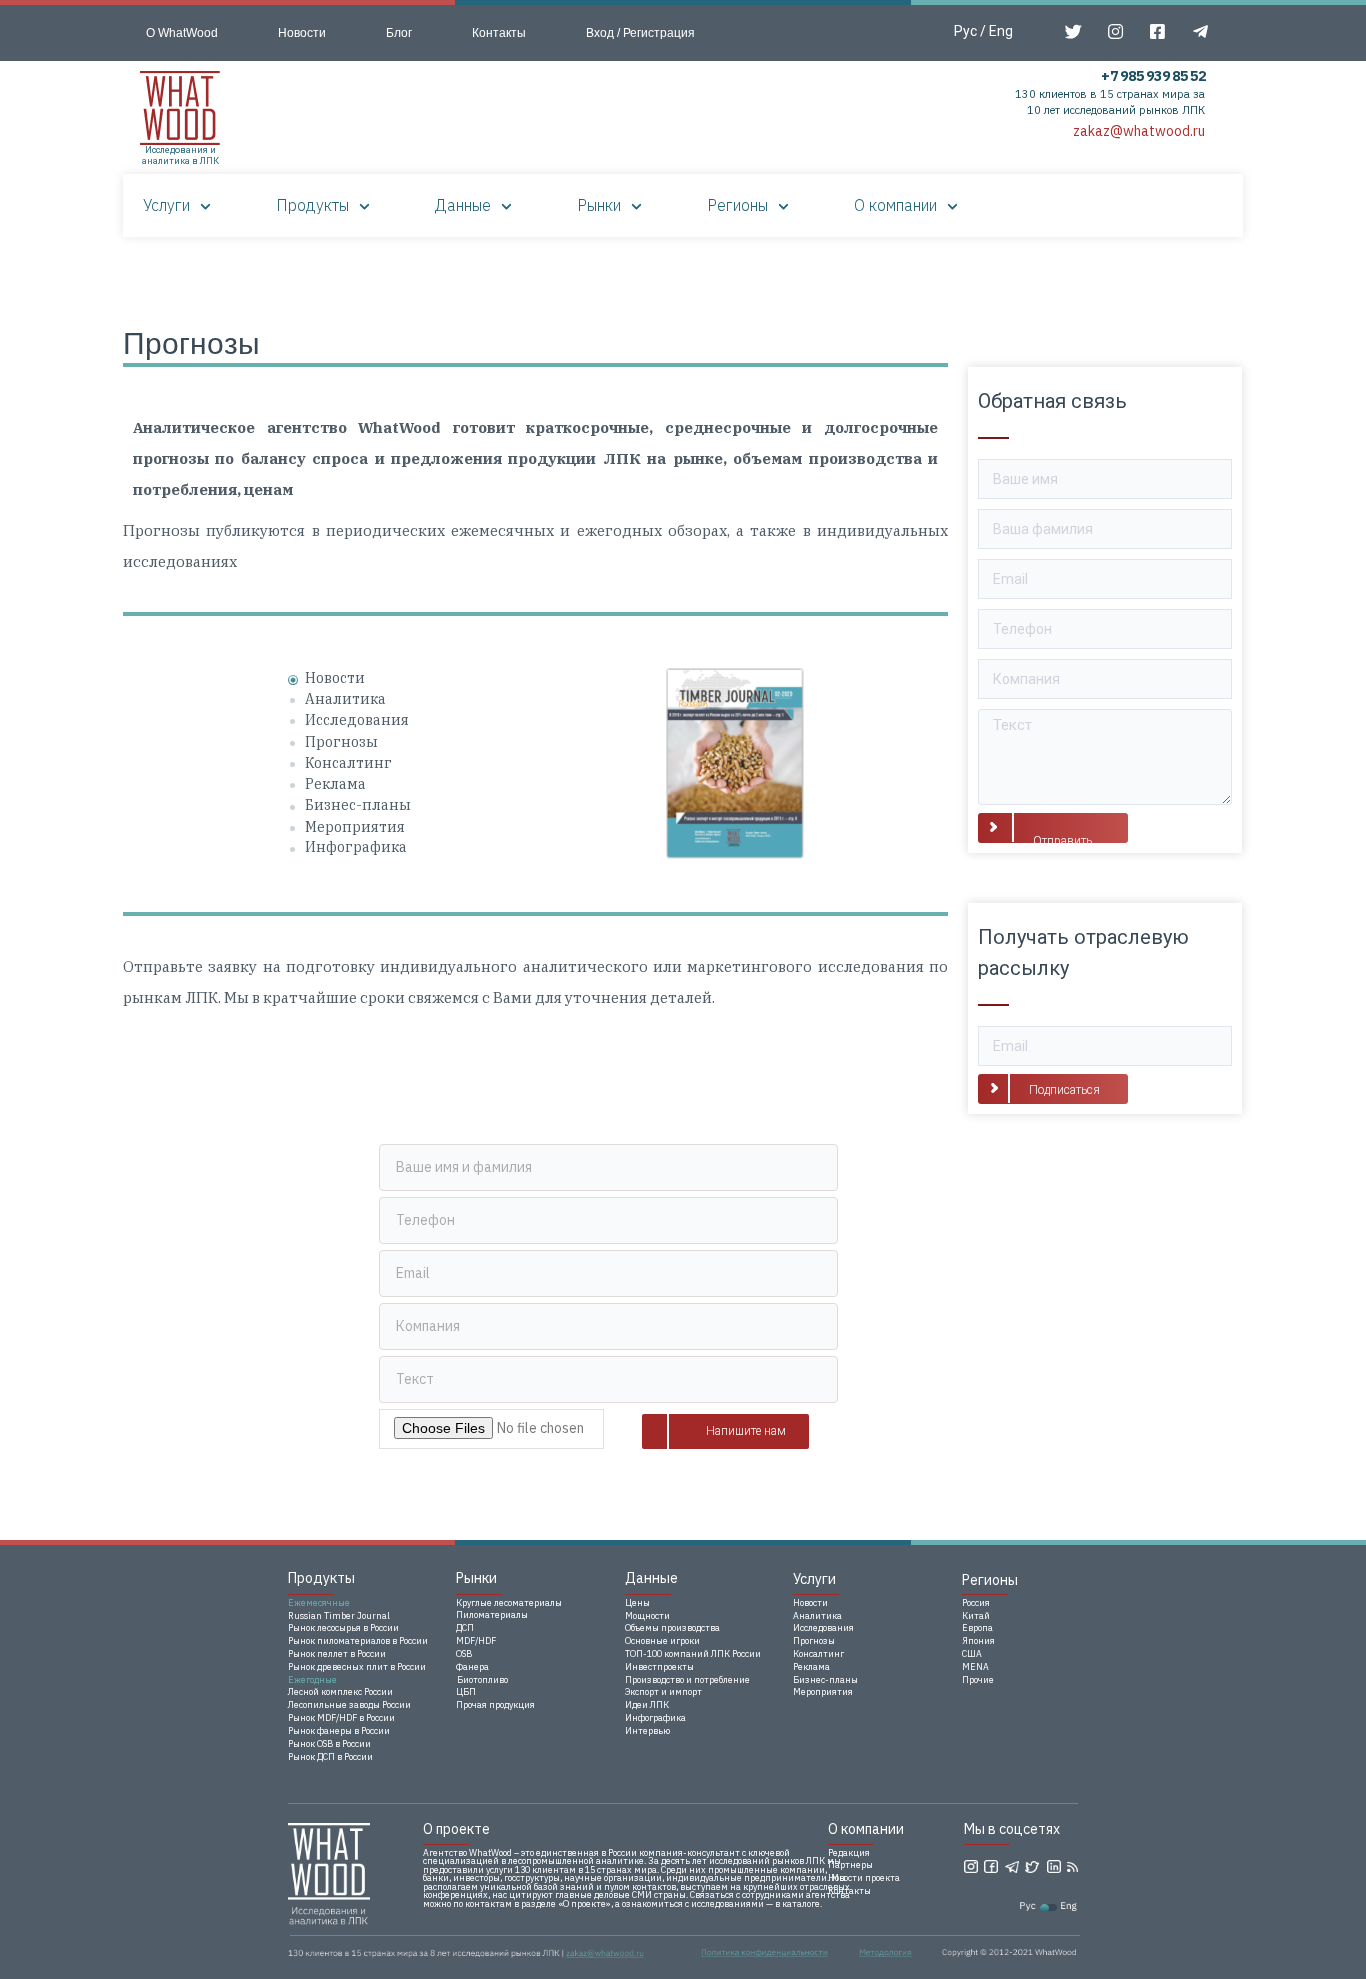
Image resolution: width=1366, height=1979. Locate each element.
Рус (965, 31)
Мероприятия (355, 827)
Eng (1001, 31)
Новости (302, 33)
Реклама (335, 784)
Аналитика (345, 699)
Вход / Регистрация (640, 33)
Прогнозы (341, 742)
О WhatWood (182, 33)
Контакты (499, 33)
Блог (399, 33)
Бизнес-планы (358, 805)
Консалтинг (348, 763)
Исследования (357, 720)
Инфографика (356, 847)
